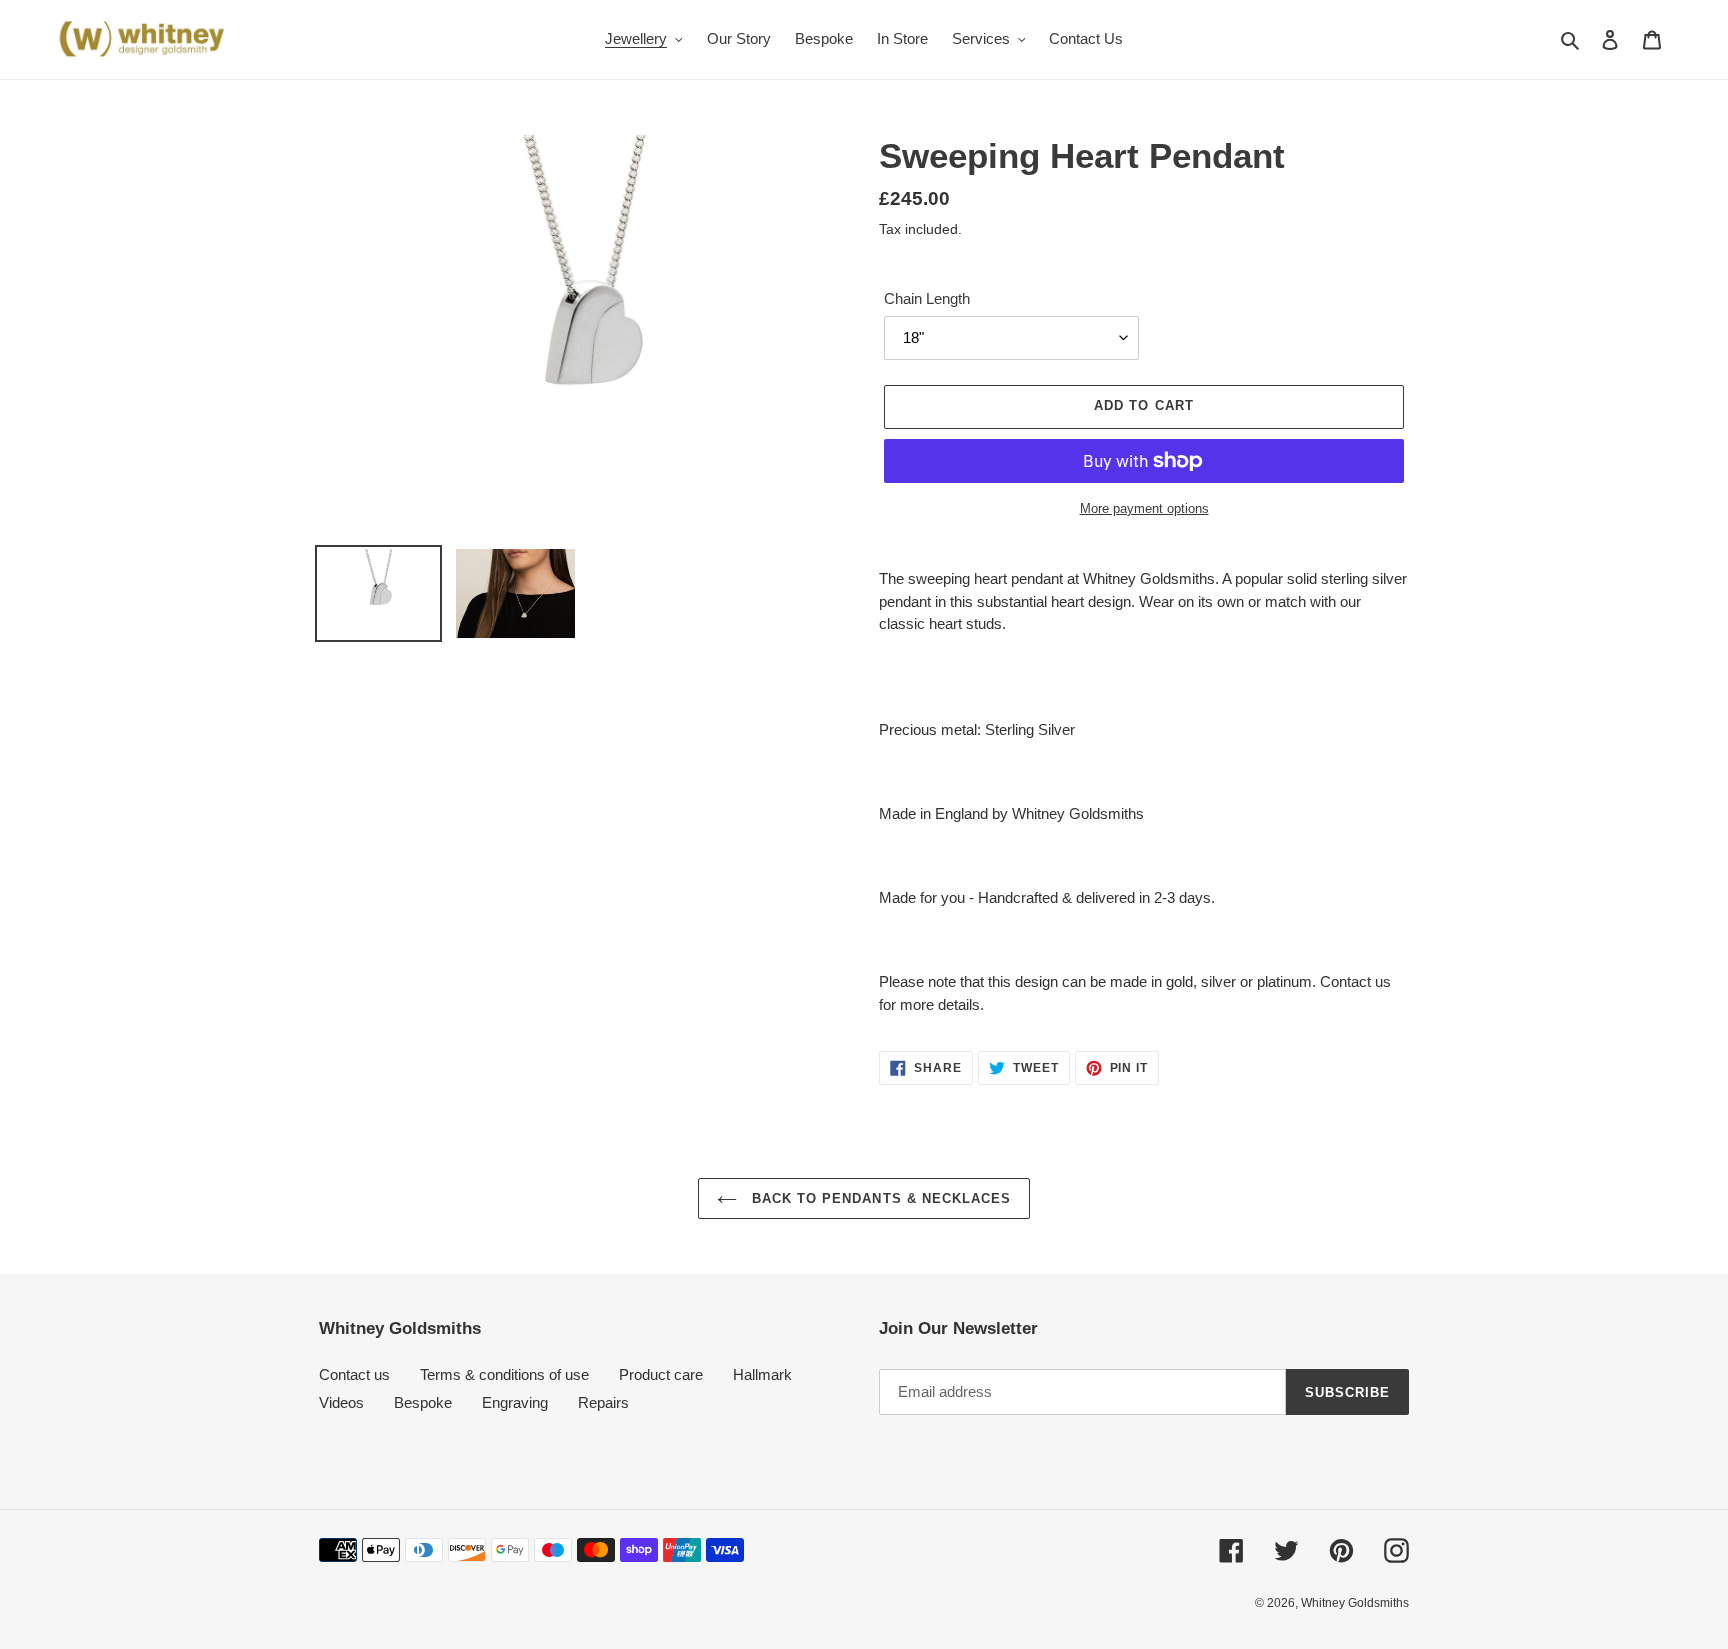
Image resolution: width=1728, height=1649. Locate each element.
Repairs (603, 1402)
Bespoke (423, 1402)
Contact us (354, 1374)
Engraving (515, 1402)
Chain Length (927, 298)
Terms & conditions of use (504, 1374)
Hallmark (762, 1374)
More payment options (1144, 508)
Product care (661, 1374)
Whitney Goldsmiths (1355, 1603)
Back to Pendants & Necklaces (879, 1198)
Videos (341, 1402)
